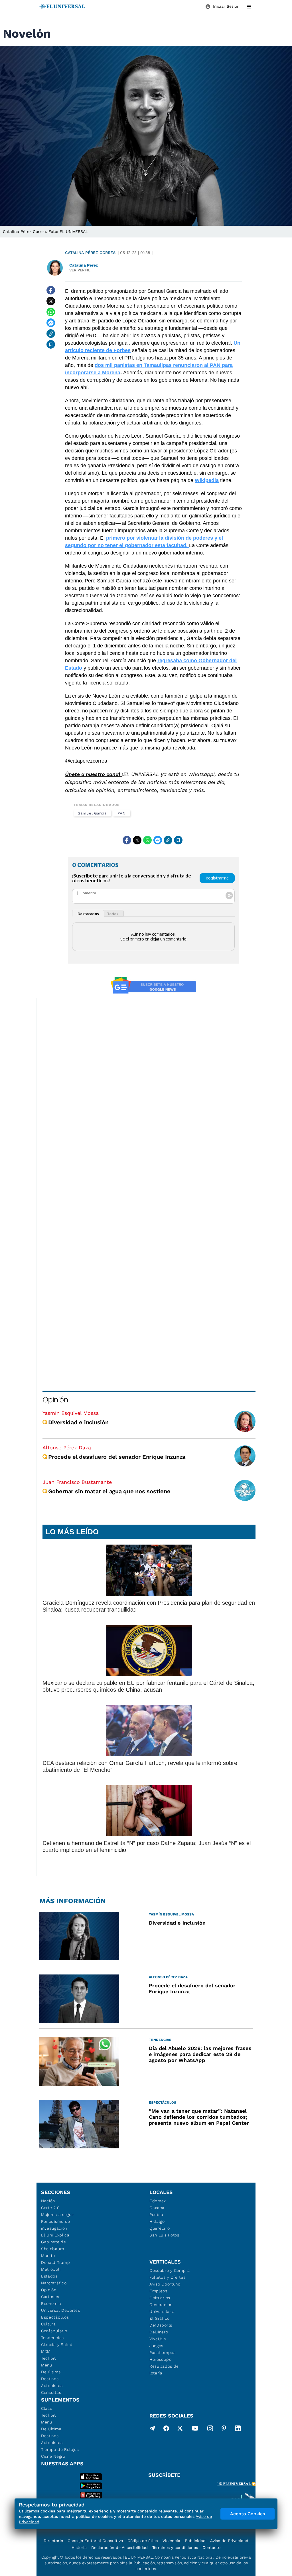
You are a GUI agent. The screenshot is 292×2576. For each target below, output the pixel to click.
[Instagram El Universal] (210, 2429)
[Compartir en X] (51, 301)
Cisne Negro (53, 2456)
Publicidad (195, 2541)
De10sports (161, 2325)
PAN (122, 813)
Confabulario (54, 2331)
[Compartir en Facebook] (51, 290)
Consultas (51, 2392)
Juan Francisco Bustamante (77, 1482)
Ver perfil (80, 270)
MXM (46, 2351)
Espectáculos (55, 2317)
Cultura (48, 2324)
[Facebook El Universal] (166, 2429)
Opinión (55, 1400)
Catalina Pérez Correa (90, 253)
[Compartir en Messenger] (51, 323)
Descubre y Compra (170, 2270)
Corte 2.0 (50, 2208)
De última (51, 2372)
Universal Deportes (61, 2310)
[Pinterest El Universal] (224, 2429)
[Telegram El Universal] (152, 2429)
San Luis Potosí (165, 2235)
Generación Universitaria (162, 2308)
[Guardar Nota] (51, 344)
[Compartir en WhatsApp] (51, 312)
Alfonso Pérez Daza (67, 1448)
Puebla (156, 2215)
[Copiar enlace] (51, 334)
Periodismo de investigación (56, 2225)
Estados (49, 2276)
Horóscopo (160, 2359)
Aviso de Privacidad (229, 2541)
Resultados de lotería (164, 2370)
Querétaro (160, 2228)
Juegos (156, 2346)
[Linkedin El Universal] (238, 2429)
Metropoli (51, 2269)
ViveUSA (158, 2339)
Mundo (48, 2256)
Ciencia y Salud (57, 2345)
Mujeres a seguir (58, 2215)
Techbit (48, 2358)
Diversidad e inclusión (78, 1422)
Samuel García (92, 813)
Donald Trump (55, 2262)
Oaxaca (157, 2208)
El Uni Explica (55, 2235)
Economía (51, 2303)
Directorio (53, 2541)
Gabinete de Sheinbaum (54, 2245)
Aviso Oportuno (165, 2284)
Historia (79, 2547)
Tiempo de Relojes (60, 2449)
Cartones (50, 2297)
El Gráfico (160, 2318)
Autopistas (52, 2386)
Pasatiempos (163, 2352)
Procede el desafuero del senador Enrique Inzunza (117, 1457)
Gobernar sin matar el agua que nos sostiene (109, 1491)
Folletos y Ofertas (168, 2277)
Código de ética (143, 2541)
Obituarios (160, 2298)
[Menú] (249, 7)
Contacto (211, 2547)
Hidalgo (157, 2221)
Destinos (50, 2379)
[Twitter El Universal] (180, 2429)
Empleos (158, 2291)
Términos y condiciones (175, 2547)
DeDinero (159, 2332)
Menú (47, 2365)
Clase (47, 2408)
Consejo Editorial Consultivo (95, 2541)
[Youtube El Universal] (195, 2429)
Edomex (158, 2201)
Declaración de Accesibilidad (119, 2547)
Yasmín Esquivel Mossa (71, 1413)
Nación (48, 2201)
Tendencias (52, 2338)
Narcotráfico (54, 2283)
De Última (51, 2429)
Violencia (171, 2541)
